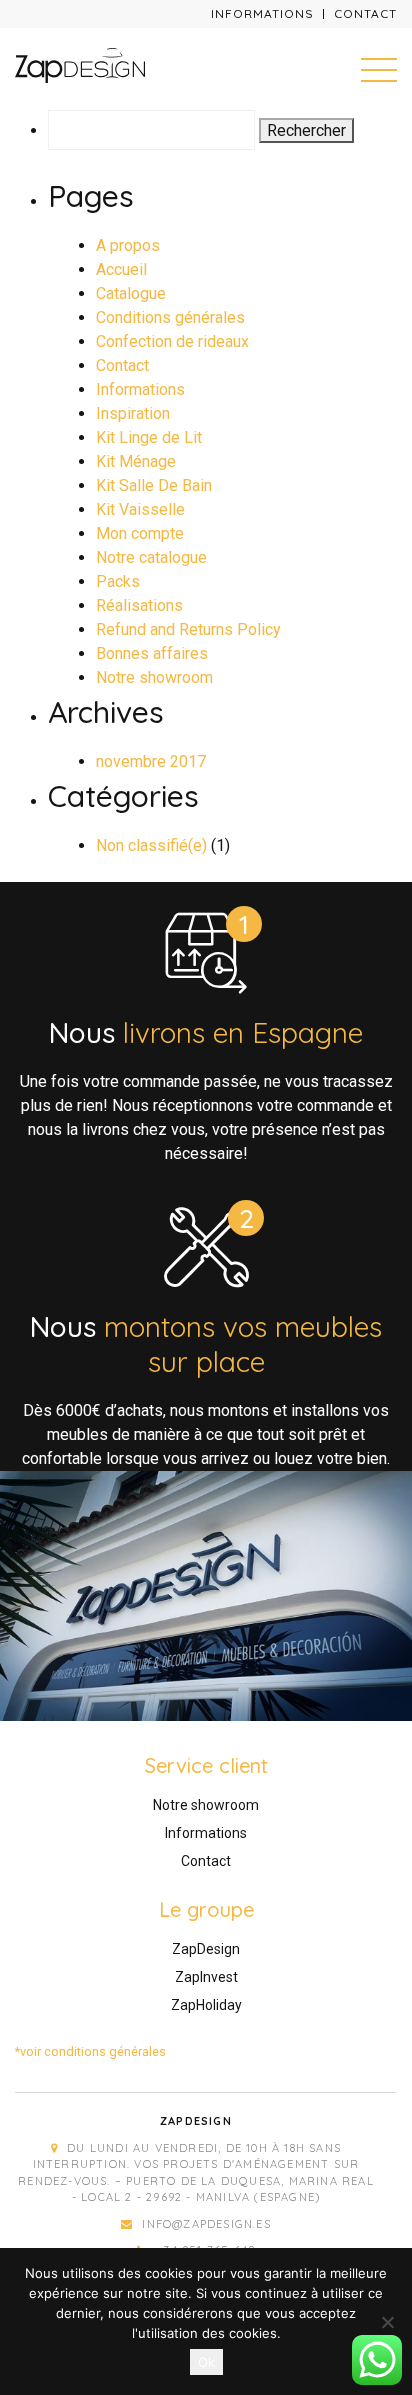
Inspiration (133, 413)
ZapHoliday (206, 2005)
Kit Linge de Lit (149, 437)
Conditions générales (170, 317)
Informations (262, 13)
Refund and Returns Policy (188, 629)
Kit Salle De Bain (154, 485)
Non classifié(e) (151, 845)
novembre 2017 (151, 761)
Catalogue (131, 293)
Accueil (121, 269)
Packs (118, 581)
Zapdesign (196, 2121)
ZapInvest (206, 1977)
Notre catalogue (151, 557)
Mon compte (140, 533)
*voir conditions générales (90, 2051)
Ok (206, 2362)
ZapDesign (206, 1949)
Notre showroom (154, 677)
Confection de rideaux (172, 341)
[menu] (379, 69)
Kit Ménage (136, 461)
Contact (365, 13)
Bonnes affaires (152, 653)
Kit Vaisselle (140, 509)
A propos (128, 245)
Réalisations (139, 605)
